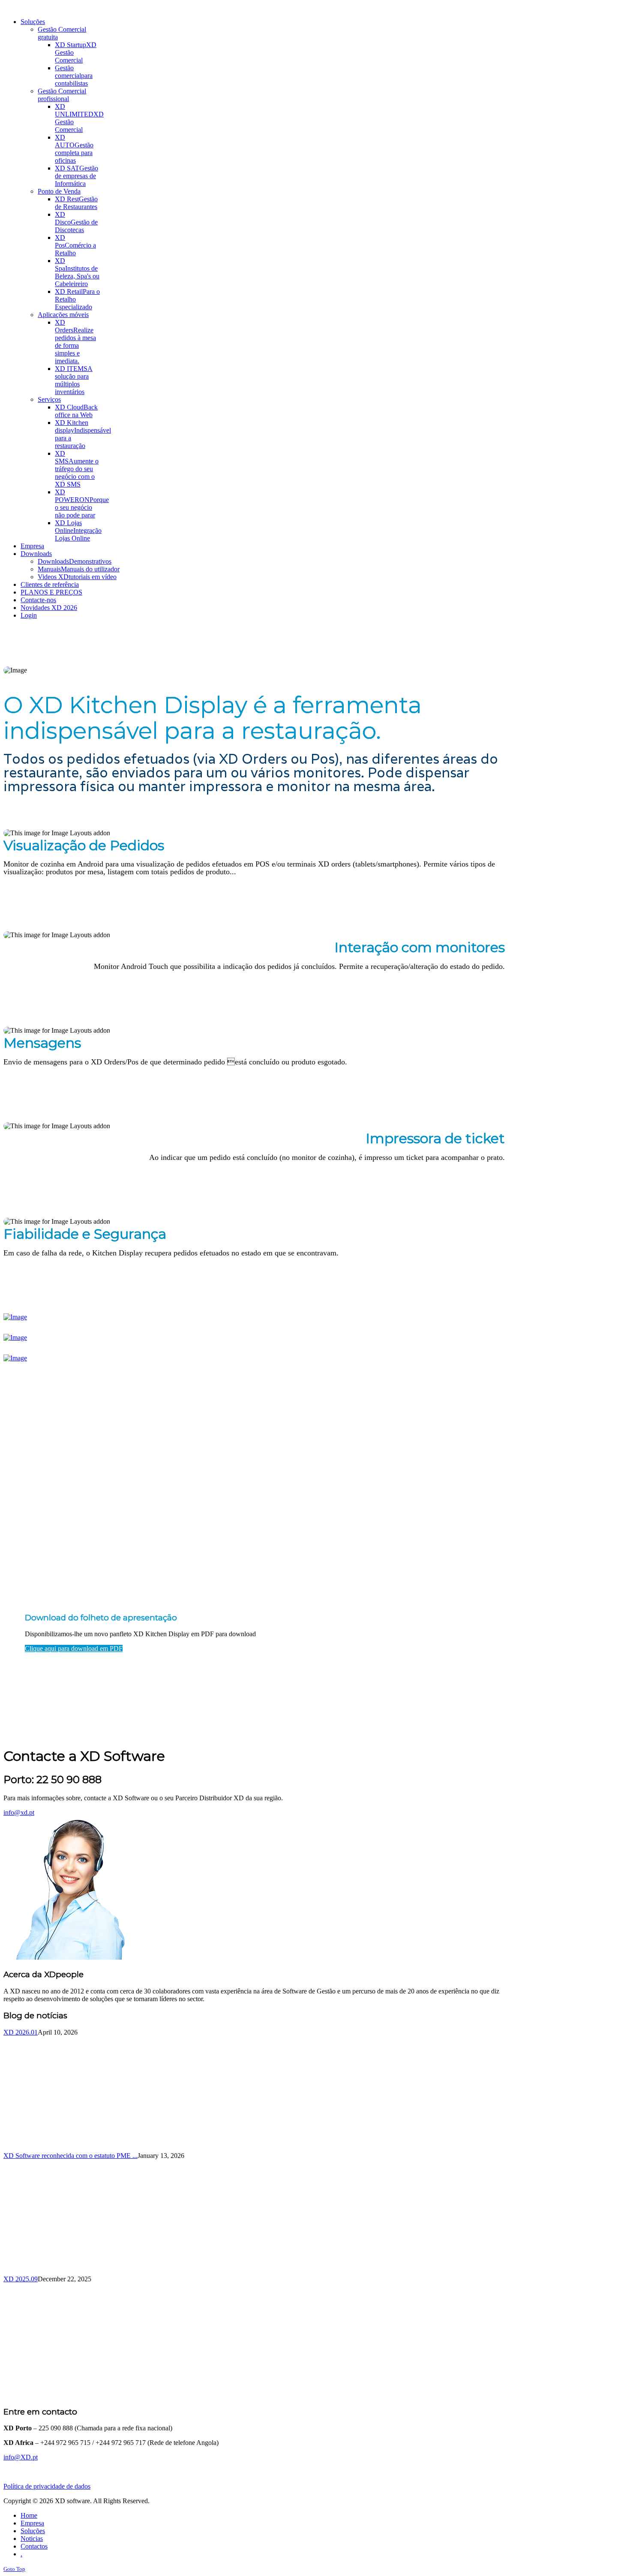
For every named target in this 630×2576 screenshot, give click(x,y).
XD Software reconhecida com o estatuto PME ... (70, 2156)
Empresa (32, 2523)
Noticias (32, 2539)
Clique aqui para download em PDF (74, 1648)
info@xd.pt (19, 1812)
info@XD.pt (21, 2457)
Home (29, 2515)
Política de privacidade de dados (47, 2486)
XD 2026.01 (21, 2032)
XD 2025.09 (21, 2279)
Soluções (33, 2531)
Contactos (34, 2546)
